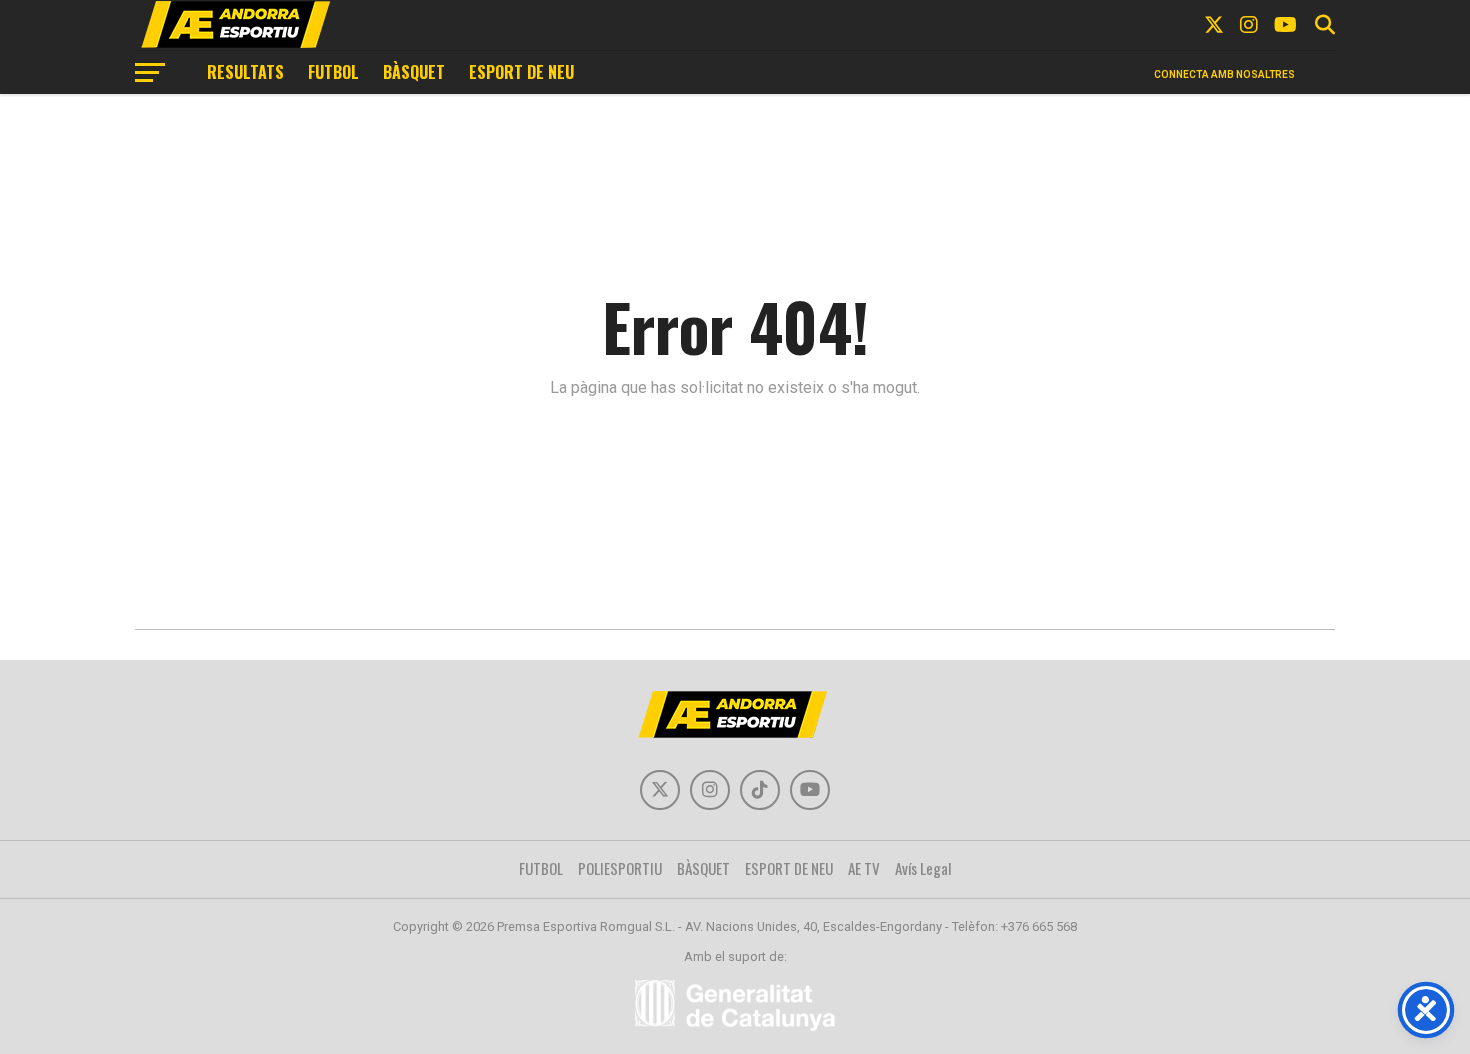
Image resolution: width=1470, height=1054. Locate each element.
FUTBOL (333, 72)
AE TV (864, 868)
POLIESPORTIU (620, 868)
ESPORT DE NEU (521, 72)
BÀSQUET (414, 72)
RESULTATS (245, 72)
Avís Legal (923, 868)
